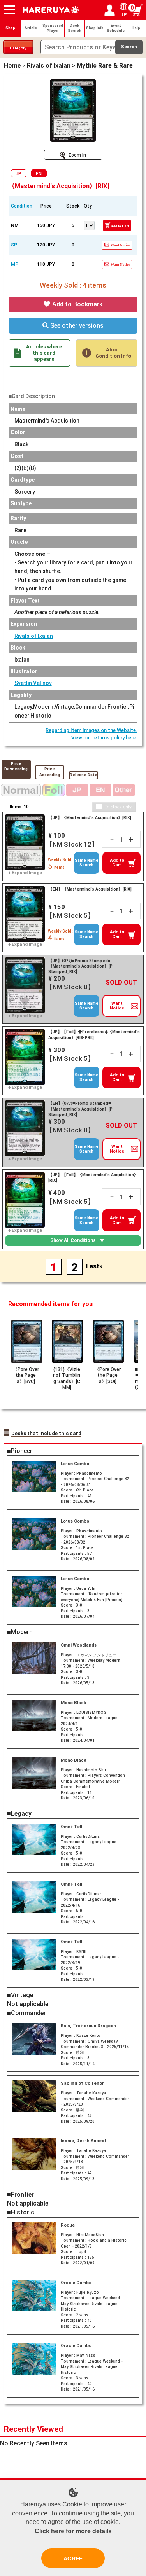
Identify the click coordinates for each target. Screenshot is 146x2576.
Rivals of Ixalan (34, 636)
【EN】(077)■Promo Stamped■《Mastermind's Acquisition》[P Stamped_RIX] (80, 1109)
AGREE (73, 2559)
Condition (22, 206)
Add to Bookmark (77, 304)
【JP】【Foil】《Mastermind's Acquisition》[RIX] (93, 1178)
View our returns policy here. (104, 738)
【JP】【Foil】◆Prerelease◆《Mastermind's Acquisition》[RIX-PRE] (94, 1035)
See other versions (76, 326)
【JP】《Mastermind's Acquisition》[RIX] (90, 818)
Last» (94, 1266)
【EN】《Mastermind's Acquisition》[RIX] (90, 889)
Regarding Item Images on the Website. (91, 730)
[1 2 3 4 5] (89, 225)
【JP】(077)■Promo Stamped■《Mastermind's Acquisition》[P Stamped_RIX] (80, 966)
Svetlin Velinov (33, 683)
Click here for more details (73, 2531)
